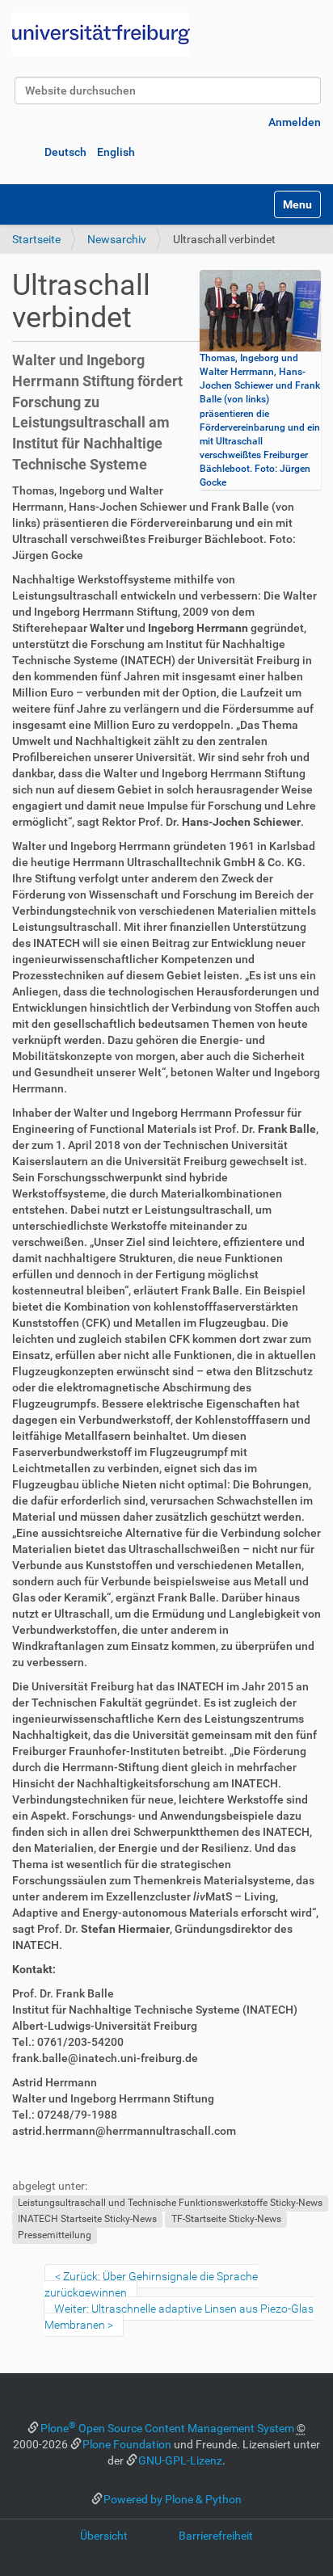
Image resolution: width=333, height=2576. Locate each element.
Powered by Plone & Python (173, 2499)
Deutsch (65, 152)
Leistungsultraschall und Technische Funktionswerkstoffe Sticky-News (170, 2203)
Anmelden (295, 122)
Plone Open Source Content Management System (167, 2428)
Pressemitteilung (55, 2235)
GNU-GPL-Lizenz (180, 2460)
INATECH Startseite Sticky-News (87, 2219)
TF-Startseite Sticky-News (226, 2219)
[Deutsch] (101, 34)
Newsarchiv (117, 239)
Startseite (36, 239)
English (116, 152)
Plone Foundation (127, 2444)
